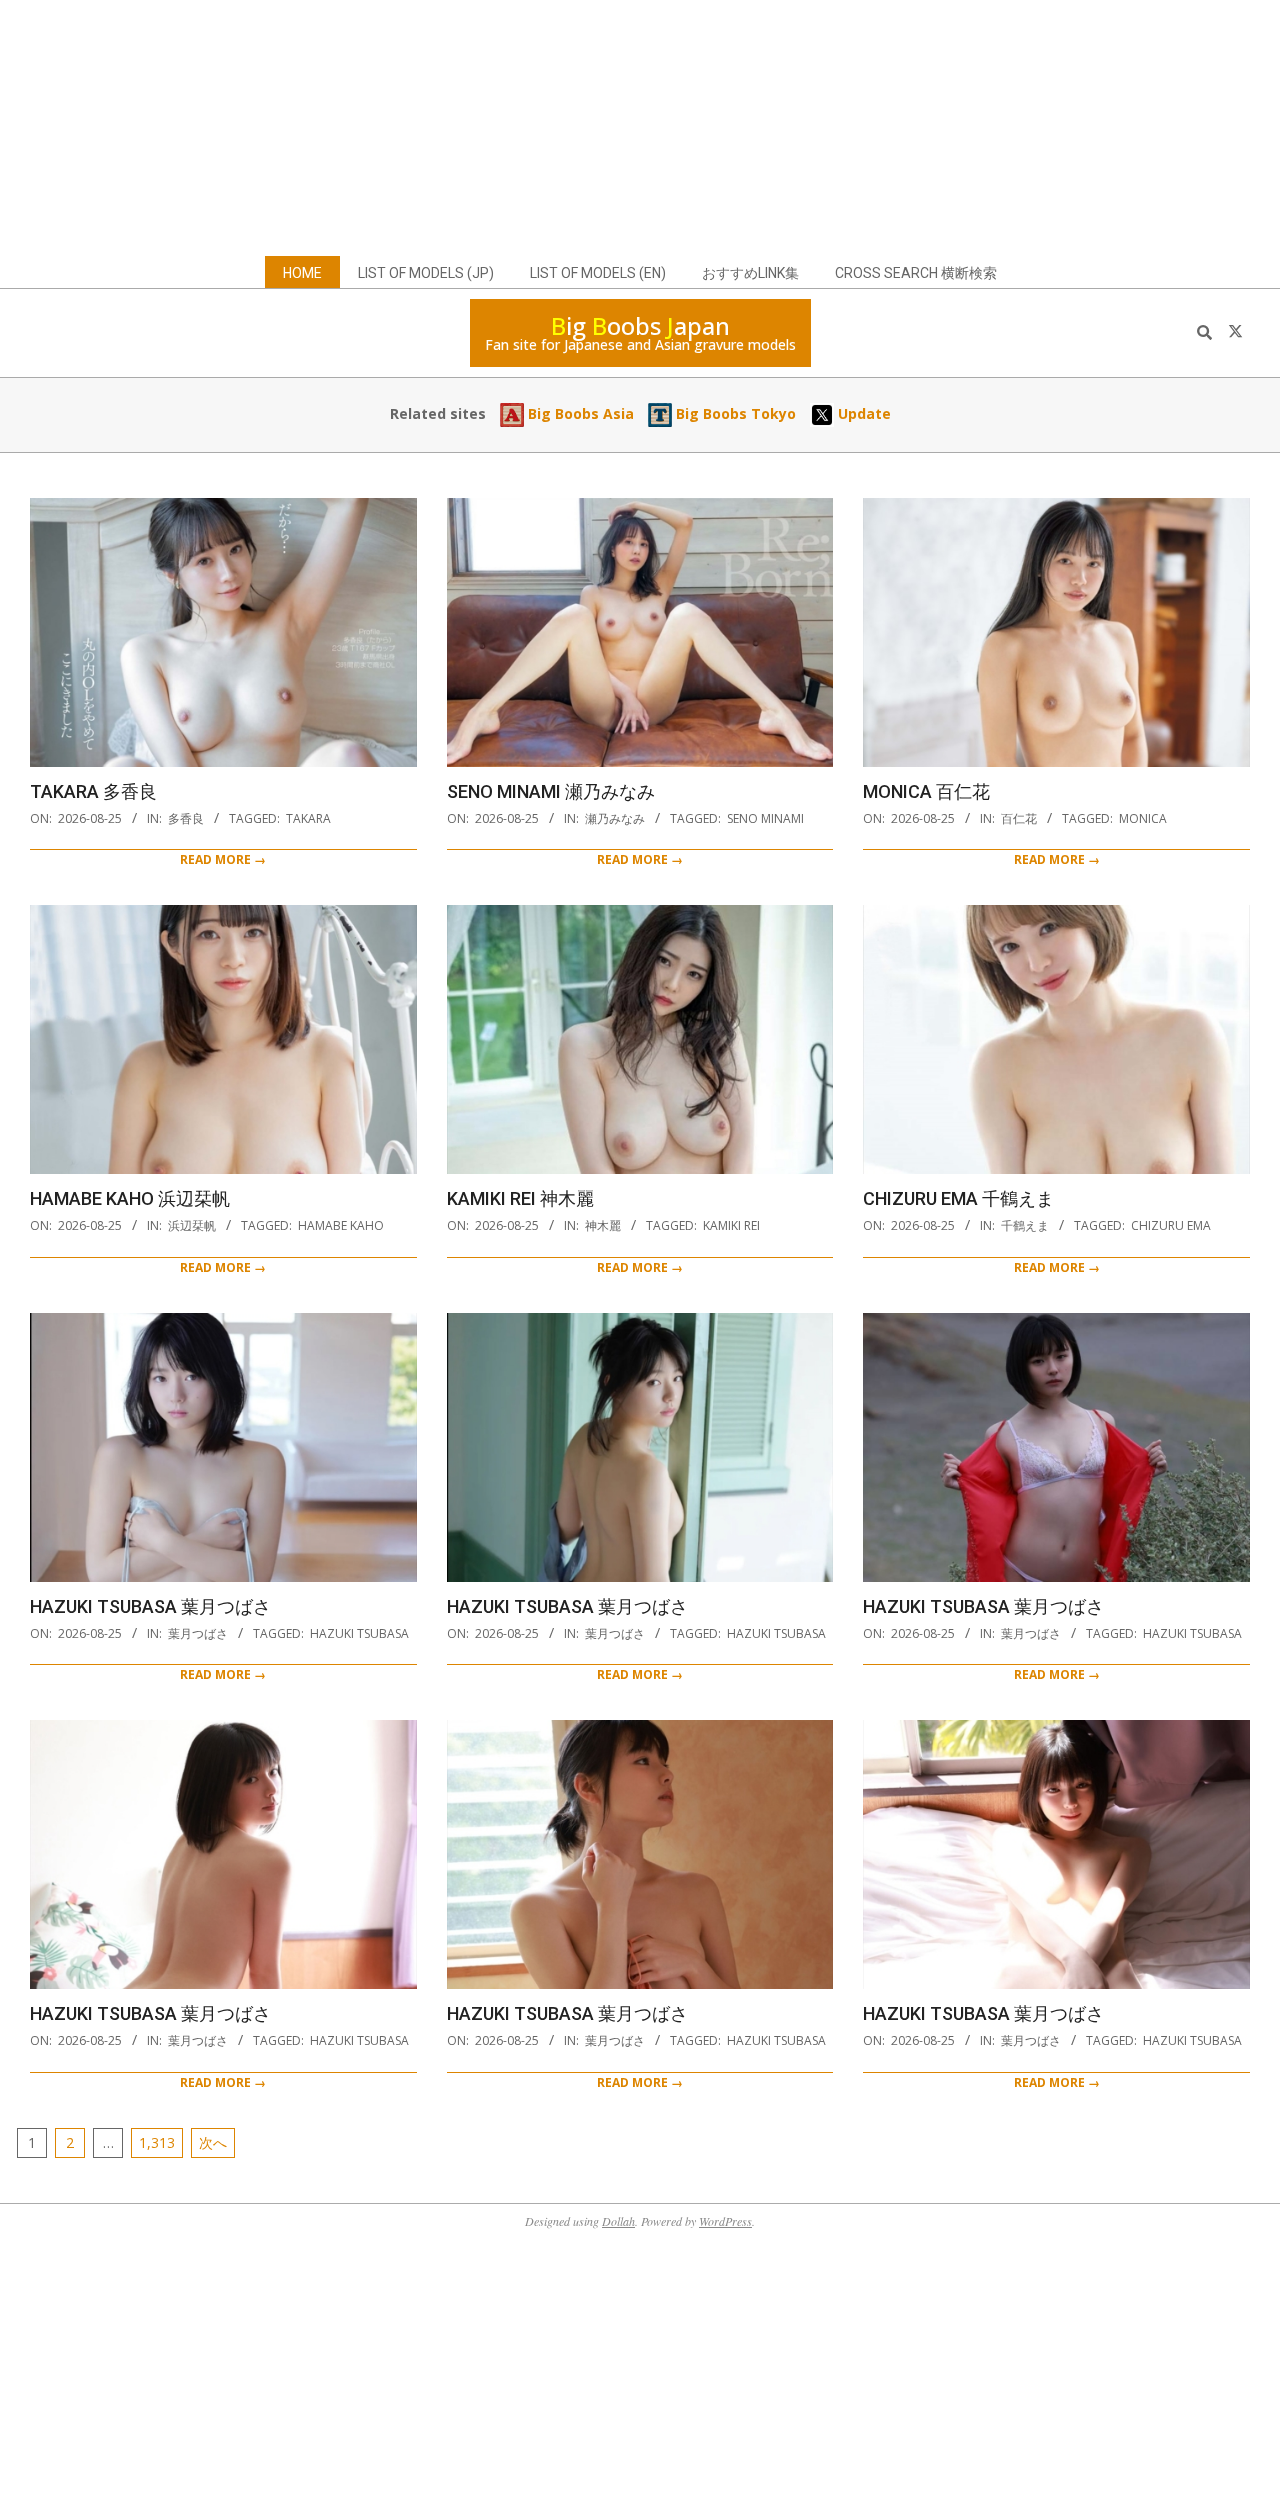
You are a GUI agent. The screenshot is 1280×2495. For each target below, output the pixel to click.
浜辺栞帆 (192, 1225)
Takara (308, 818)
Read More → (223, 859)
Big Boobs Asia (579, 413)
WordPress (725, 2221)
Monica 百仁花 (926, 791)
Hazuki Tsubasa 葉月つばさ (150, 1606)
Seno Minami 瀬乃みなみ (551, 791)
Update (862, 413)
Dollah (618, 2221)
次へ (213, 2142)
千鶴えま (1025, 1225)
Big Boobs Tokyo (734, 413)
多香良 (186, 818)
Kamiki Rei (731, 1225)
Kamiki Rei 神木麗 (520, 1198)
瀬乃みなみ (615, 818)
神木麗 (603, 1225)
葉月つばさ (198, 1633)
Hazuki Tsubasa (359, 1633)
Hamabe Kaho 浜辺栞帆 (130, 1198)
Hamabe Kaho (341, 1225)
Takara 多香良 (93, 791)
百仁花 (1019, 818)
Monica (1143, 818)
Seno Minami (765, 818)
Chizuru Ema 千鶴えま (958, 1198)
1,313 (157, 2142)
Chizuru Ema (1171, 1225)
